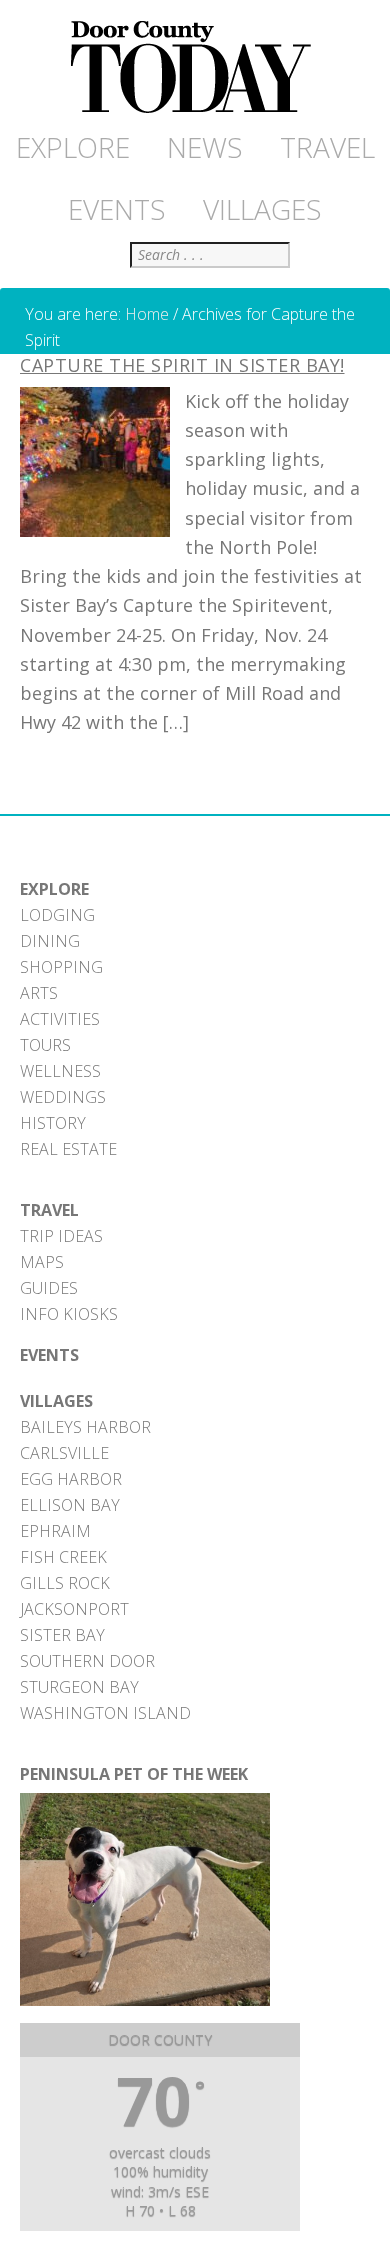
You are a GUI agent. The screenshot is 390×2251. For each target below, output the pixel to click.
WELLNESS (60, 1071)
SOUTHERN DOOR (87, 1661)
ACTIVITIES (60, 1019)
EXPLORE (54, 889)
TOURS (45, 1045)
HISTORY (53, 1123)
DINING (50, 941)
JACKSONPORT (74, 1609)
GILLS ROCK (65, 1583)
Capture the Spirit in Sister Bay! (182, 365)
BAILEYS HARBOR (85, 1427)
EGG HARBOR (71, 1479)
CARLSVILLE (64, 1453)
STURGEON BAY (79, 1687)
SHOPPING (61, 967)
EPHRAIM (55, 1531)
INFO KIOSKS (69, 1314)
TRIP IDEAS (61, 1236)
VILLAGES (56, 1401)
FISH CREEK (63, 1557)
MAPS (42, 1262)
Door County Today (195, 68)
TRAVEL (49, 1210)
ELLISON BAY (70, 1505)
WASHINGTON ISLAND (105, 1713)
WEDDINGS (63, 1097)
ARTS (39, 993)
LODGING (57, 915)
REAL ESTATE (68, 1149)
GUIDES (49, 1288)
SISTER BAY (62, 1635)
